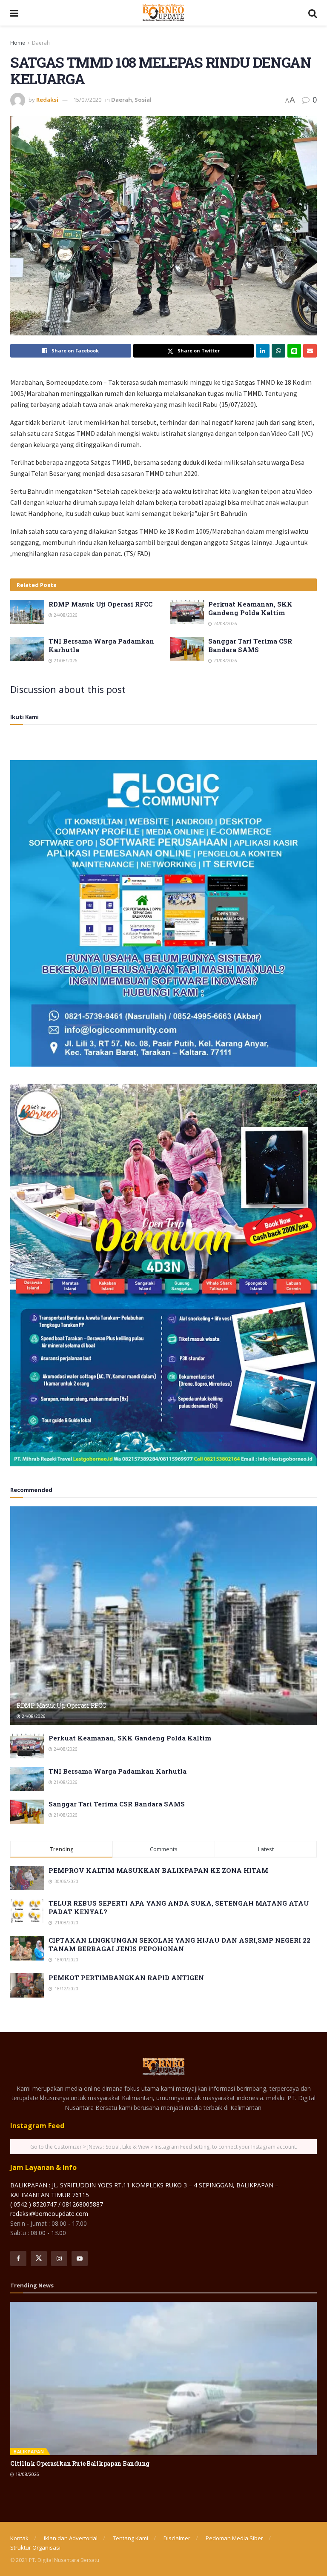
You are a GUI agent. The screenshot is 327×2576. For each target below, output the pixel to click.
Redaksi (47, 100)
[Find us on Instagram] (59, 2258)
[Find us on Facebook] (18, 2258)
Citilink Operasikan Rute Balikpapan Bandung (80, 2463)
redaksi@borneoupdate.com (49, 2214)
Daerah (41, 43)
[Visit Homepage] (163, 13)
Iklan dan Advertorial (71, 2538)
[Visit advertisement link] (163, 913)
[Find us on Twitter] (39, 2258)
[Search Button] (313, 13)
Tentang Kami (131, 2538)
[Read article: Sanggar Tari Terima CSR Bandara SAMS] (187, 649)
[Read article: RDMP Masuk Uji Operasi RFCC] (27, 612)
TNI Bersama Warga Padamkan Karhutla (118, 1771)
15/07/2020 (87, 100)
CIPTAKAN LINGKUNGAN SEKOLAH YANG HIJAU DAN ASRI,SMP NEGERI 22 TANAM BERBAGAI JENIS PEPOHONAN (179, 1944)
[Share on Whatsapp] (278, 351)
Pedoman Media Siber (234, 2538)
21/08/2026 (65, 661)
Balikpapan (29, 2451)
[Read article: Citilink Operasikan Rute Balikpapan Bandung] (163, 2379)
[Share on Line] (294, 351)
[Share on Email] (310, 351)
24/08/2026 (65, 615)
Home (18, 43)
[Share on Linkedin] (263, 351)
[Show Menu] (14, 13)
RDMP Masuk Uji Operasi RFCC (100, 604)
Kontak (19, 2538)
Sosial (143, 100)
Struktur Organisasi (35, 2547)
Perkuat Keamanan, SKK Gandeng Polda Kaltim (250, 608)
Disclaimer (177, 2538)
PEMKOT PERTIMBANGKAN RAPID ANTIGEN (126, 1978)
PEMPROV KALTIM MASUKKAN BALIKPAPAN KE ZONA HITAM (158, 1870)
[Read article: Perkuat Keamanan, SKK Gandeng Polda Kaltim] (187, 612)
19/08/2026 (27, 2474)
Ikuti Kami (24, 717)
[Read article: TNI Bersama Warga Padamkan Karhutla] (27, 649)
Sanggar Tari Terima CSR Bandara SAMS (250, 645)
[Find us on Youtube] (80, 2258)
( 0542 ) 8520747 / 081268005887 (57, 2204)
